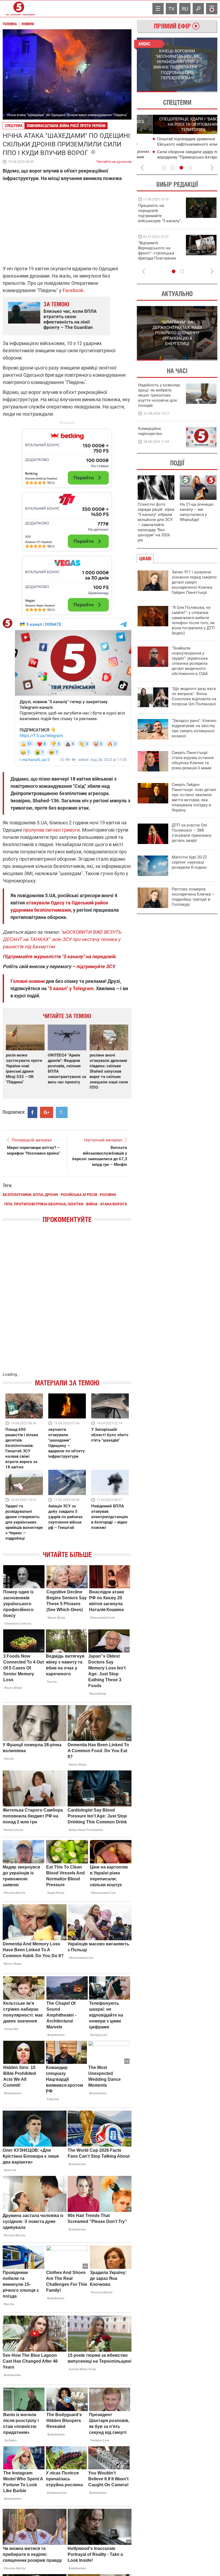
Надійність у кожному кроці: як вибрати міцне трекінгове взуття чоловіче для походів (159, 395)
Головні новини (28, 981)
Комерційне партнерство (150, 431)
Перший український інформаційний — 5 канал (19, 9)
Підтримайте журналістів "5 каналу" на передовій (59, 956)
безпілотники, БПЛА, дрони (30, 1195)
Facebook (73, 290)
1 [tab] (157, 92)
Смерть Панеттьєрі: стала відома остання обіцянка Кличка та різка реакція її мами (193, 760)
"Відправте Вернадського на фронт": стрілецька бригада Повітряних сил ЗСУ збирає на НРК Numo (157, 256)
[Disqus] (67, 1303)
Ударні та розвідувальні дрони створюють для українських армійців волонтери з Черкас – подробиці (24, 1522)
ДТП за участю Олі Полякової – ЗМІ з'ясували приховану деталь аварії (192, 833)
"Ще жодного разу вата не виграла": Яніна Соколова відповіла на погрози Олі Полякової (194, 696)
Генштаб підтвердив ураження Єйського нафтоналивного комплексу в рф (178, 144)
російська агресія (79, 1195)
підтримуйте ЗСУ (95, 966)
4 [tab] (190, 168)
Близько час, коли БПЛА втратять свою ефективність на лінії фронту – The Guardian (70, 319)
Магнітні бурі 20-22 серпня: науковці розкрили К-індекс (189, 862)
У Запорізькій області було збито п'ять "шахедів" (110, 1435)
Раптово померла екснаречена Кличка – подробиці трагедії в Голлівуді (193, 897)
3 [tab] (181, 168)
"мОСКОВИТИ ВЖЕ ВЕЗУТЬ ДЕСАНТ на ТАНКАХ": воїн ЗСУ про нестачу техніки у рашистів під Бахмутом (62, 939)
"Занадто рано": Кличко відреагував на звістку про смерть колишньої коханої (194, 728)
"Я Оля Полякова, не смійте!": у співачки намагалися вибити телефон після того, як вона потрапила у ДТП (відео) (193, 620)
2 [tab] (197, 92)
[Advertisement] (67, 519)
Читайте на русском (114, 160)
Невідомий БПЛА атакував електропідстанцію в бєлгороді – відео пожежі (110, 1517)
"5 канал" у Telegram (71, 988)
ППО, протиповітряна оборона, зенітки (44, 1204)
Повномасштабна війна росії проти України (66, 126)
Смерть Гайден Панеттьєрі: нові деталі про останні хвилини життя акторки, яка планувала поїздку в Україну (194, 797)
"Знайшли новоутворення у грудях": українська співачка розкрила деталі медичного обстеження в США (190, 661)
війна (92, 1204)
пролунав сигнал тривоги (51, 830)
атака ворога (113, 1204)
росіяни (108, 1195)
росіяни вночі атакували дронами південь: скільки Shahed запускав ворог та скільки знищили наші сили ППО (109, 1071)
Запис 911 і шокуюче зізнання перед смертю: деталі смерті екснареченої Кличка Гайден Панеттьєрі (195, 582)
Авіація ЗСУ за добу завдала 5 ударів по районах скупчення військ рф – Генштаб (65, 1517)
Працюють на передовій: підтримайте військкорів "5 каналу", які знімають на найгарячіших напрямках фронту (160, 221)
